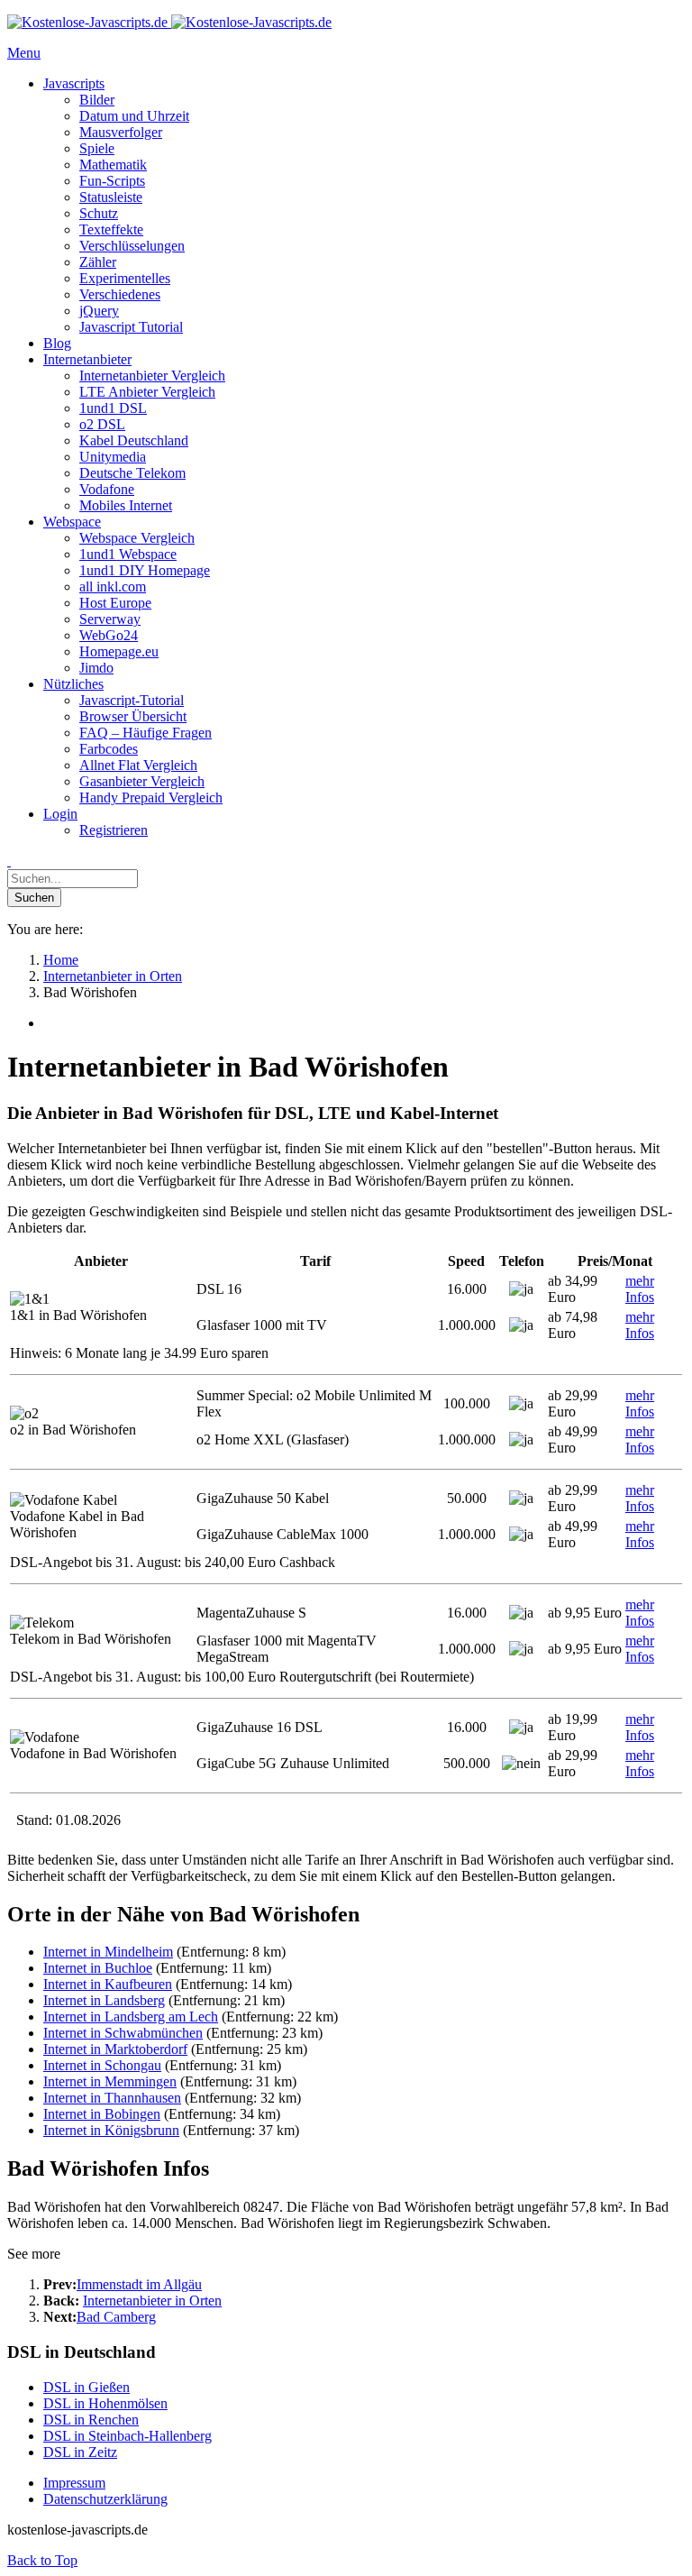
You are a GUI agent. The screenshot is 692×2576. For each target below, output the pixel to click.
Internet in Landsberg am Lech (131, 2017)
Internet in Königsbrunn (111, 2130)
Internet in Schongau (102, 2065)
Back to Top (42, 2560)
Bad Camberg (116, 2317)
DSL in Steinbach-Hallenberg (127, 2436)
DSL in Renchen (91, 2420)
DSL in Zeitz (80, 2452)
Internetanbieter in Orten (152, 2301)
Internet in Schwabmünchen (123, 2033)
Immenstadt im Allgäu (139, 2284)
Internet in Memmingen (110, 2081)
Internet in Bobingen (102, 2114)
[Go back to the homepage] (169, 22)
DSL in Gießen (86, 2387)
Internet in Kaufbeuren (108, 1984)
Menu (24, 53)
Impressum (74, 2483)
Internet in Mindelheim (108, 1952)
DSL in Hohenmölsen (105, 2403)
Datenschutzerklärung (105, 2499)
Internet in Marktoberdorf (115, 2049)
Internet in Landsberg (104, 2000)
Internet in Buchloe (98, 1968)
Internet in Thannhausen (112, 2098)
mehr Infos (640, 1289)
